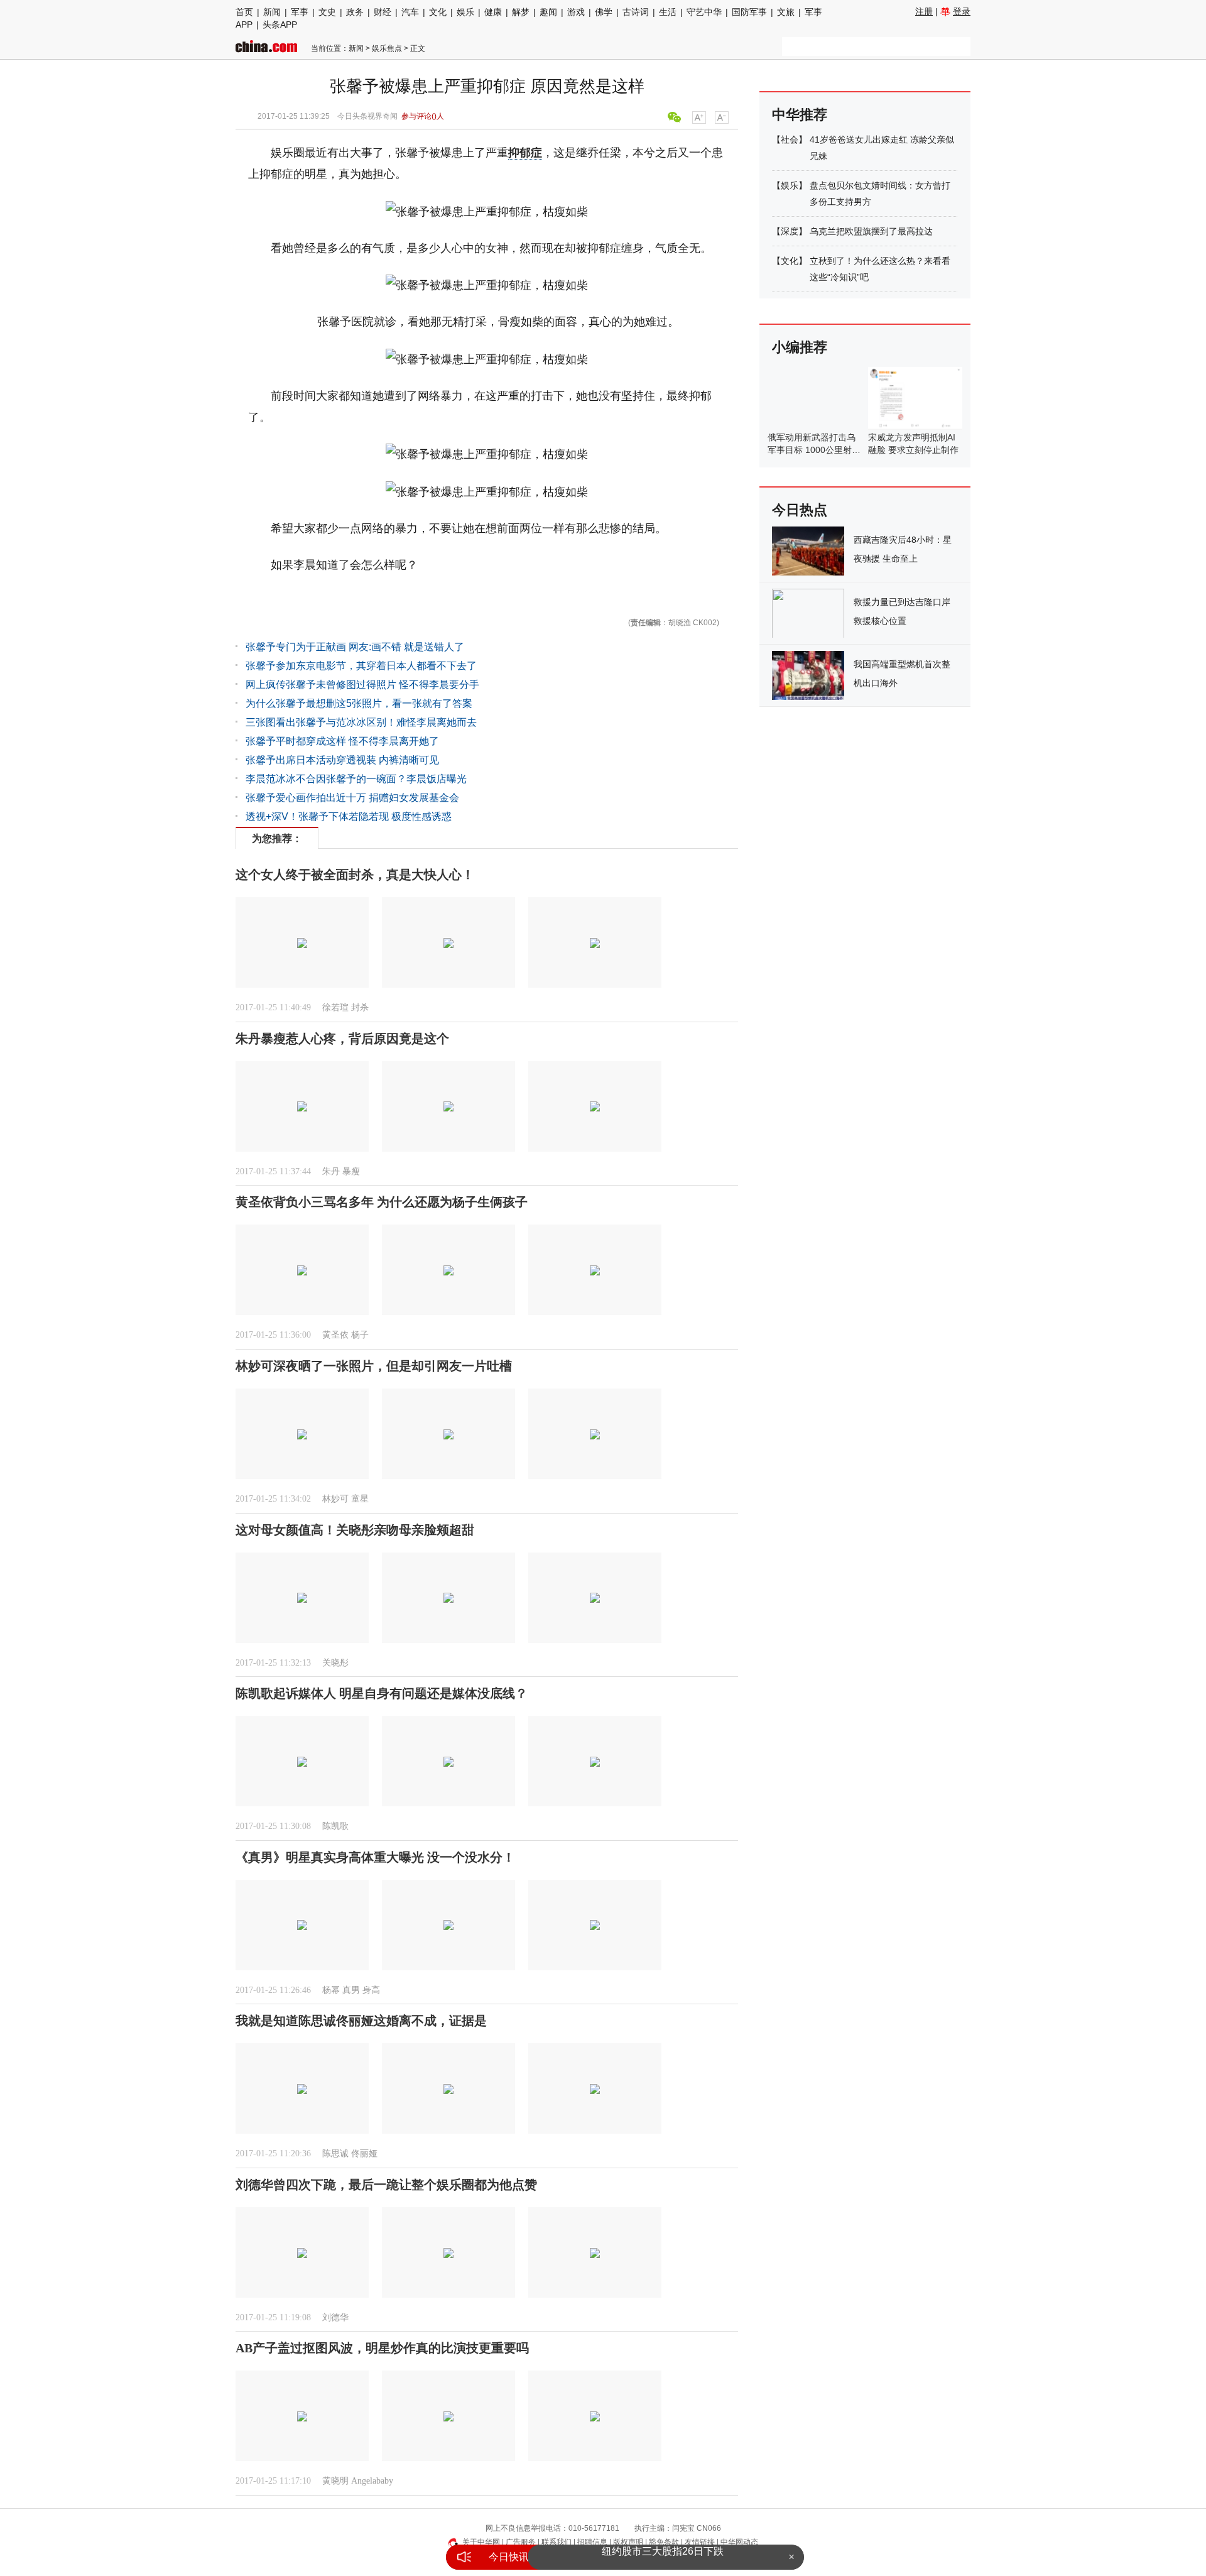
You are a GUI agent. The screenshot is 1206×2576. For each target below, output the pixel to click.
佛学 (604, 12)
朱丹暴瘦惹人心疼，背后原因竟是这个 (342, 1039)
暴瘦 (351, 1171)
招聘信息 (592, 2542)
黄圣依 (335, 1335)
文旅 (786, 12)
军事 (300, 12)
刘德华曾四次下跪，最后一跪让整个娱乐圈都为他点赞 (386, 2185)
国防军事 (749, 12)
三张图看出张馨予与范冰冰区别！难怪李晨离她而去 (361, 722)
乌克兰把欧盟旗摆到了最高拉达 (871, 231)
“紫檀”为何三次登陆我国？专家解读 (663, 2557)
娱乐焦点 (387, 48)
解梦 (521, 12)
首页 (244, 12)
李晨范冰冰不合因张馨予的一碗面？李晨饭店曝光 (356, 779)
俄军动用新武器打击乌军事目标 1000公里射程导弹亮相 (814, 450)
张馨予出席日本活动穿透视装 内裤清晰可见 (342, 760)
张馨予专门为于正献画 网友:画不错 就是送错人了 (355, 647)
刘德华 (335, 2317)
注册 (924, 11)
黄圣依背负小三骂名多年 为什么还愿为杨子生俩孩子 (382, 1202)
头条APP (280, 25)
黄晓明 (335, 2481)
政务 (355, 12)
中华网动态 (739, 2542)
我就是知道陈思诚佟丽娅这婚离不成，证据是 (361, 2021)
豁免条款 (664, 2542)
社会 (790, 139)
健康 (493, 12)
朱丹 (331, 1171)
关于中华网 (481, 2542)
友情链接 (700, 2542)
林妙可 (335, 1499)
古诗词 (636, 12)
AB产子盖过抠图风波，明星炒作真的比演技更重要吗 (382, 2348)
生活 (668, 12)
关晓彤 (335, 1663)
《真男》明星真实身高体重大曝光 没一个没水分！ (375, 1857)
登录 (962, 11)
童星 (360, 1499)
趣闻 (548, 12)
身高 (371, 1990)
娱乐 (465, 12)
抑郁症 (525, 153)
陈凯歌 (335, 1826)
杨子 (360, 1335)
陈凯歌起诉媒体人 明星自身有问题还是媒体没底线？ (382, 1693)
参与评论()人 (423, 116)
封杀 (360, 1007)
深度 (790, 231)
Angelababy (372, 2481)
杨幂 (331, 1990)
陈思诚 (335, 2153)
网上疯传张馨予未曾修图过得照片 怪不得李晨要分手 (362, 685)
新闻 (272, 12)
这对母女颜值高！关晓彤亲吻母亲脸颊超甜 (355, 1530)
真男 (351, 1990)
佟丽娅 (364, 2153)
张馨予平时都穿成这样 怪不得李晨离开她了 (342, 741)
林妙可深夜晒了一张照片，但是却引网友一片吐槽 (374, 1366)
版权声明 (628, 2542)
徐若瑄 (335, 1007)
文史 (327, 12)
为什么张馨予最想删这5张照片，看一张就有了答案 (359, 703)
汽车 (410, 12)
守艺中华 (704, 12)
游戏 (576, 12)
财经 (383, 12)
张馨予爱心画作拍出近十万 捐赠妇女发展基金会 (352, 798)
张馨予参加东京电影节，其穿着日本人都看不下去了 (361, 666)
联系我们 (557, 2542)
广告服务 (521, 2542)
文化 (438, 12)
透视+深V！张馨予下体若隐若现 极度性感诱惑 (349, 816)
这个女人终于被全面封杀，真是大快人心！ (355, 875)
